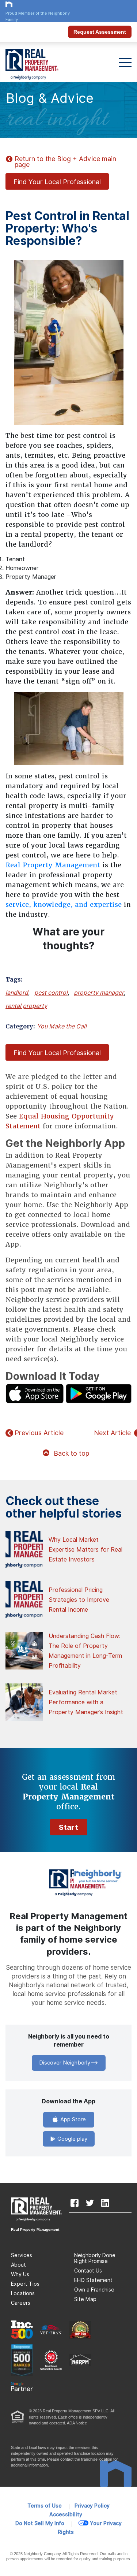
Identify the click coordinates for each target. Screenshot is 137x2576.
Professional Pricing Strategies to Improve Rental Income (79, 1600)
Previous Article (39, 1433)
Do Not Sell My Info (40, 2523)
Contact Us (88, 2271)
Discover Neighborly (65, 2063)
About (18, 2265)
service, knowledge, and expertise (64, 904)
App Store (72, 2119)
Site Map (85, 2299)
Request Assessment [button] (100, 32)
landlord (17, 993)
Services (22, 2255)
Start (69, 1827)
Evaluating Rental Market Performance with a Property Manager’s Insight (86, 1702)
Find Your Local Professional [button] (57, 182)
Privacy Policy (92, 2506)
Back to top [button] (71, 1453)
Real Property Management (53, 865)
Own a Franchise (94, 2290)
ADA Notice (77, 2423)
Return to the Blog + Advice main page (65, 162)
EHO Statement (93, 2280)
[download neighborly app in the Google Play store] (99, 1393)
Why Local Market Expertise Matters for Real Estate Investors (85, 1550)
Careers (21, 2303)
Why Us (20, 2274)
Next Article (112, 1433)
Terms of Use (45, 2506)
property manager (99, 993)
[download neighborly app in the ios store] (35, 1393)
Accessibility (66, 2514)
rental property (26, 1006)
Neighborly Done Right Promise (95, 2258)
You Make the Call (62, 1026)
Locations (23, 2293)
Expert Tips (25, 2284)
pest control (51, 993)
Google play (72, 2139)
